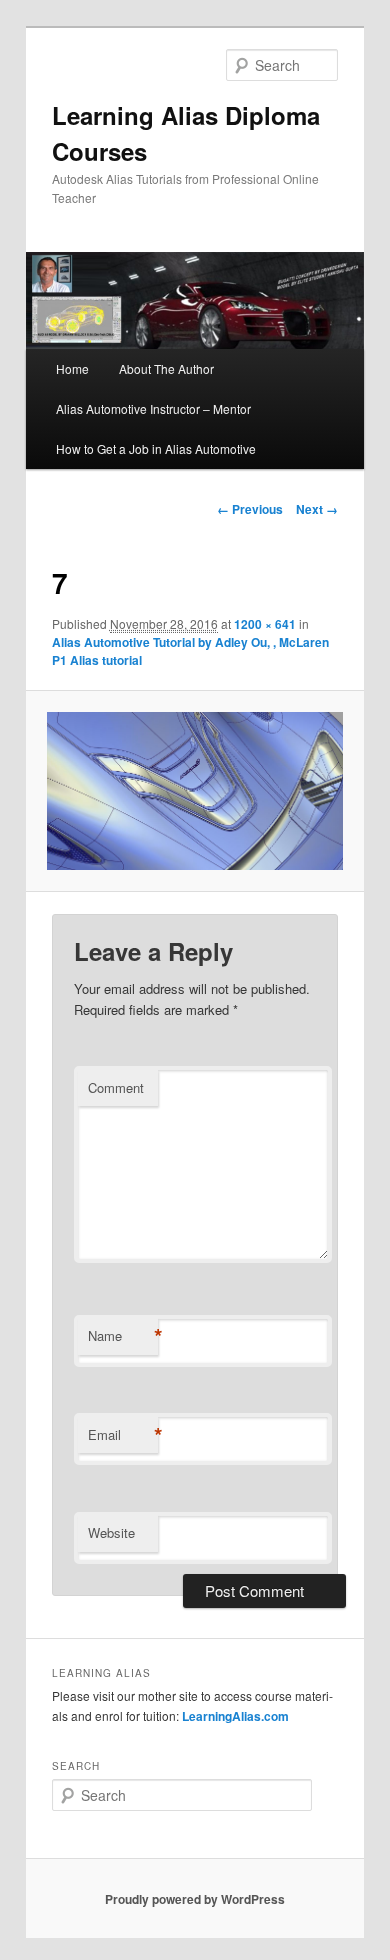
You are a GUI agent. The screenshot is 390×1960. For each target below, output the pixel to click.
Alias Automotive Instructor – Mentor (153, 408)
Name (123, 1336)
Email (123, 1435)
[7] (194, 791)
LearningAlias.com (235, 1716)
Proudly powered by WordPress (195, 1899)
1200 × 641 (265, 624)
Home (72, 368)
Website (111, 1532)
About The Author (166, 368)
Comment (116, 1087)
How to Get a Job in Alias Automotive (156, 448)
